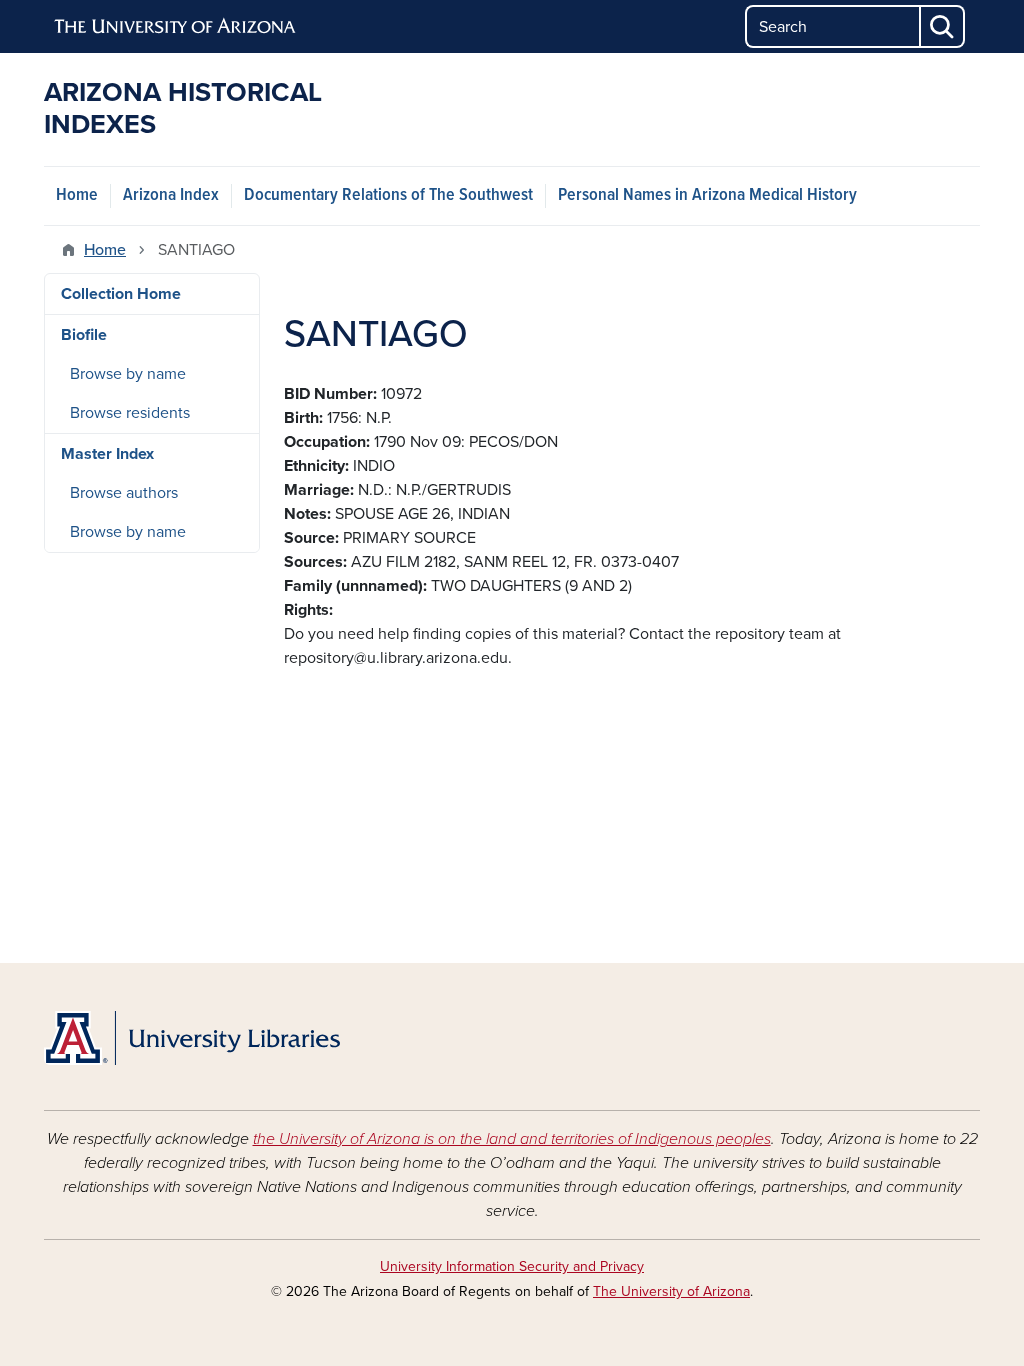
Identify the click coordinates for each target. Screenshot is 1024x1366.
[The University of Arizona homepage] (176, 27)
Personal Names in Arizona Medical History (707, 195)
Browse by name (128, 374)
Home (77, 195)
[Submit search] (943, 26)
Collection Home (121, 294)
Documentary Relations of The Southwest (388, 195)
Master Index (107, 454)
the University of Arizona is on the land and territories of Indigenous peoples (512, 1139)
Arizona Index (171, 195)
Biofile (84, 335)
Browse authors (124, 493)
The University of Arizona (671, 1291)
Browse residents (130, 413)
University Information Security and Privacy (512, 1266)
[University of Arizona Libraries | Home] (192, 1038)
